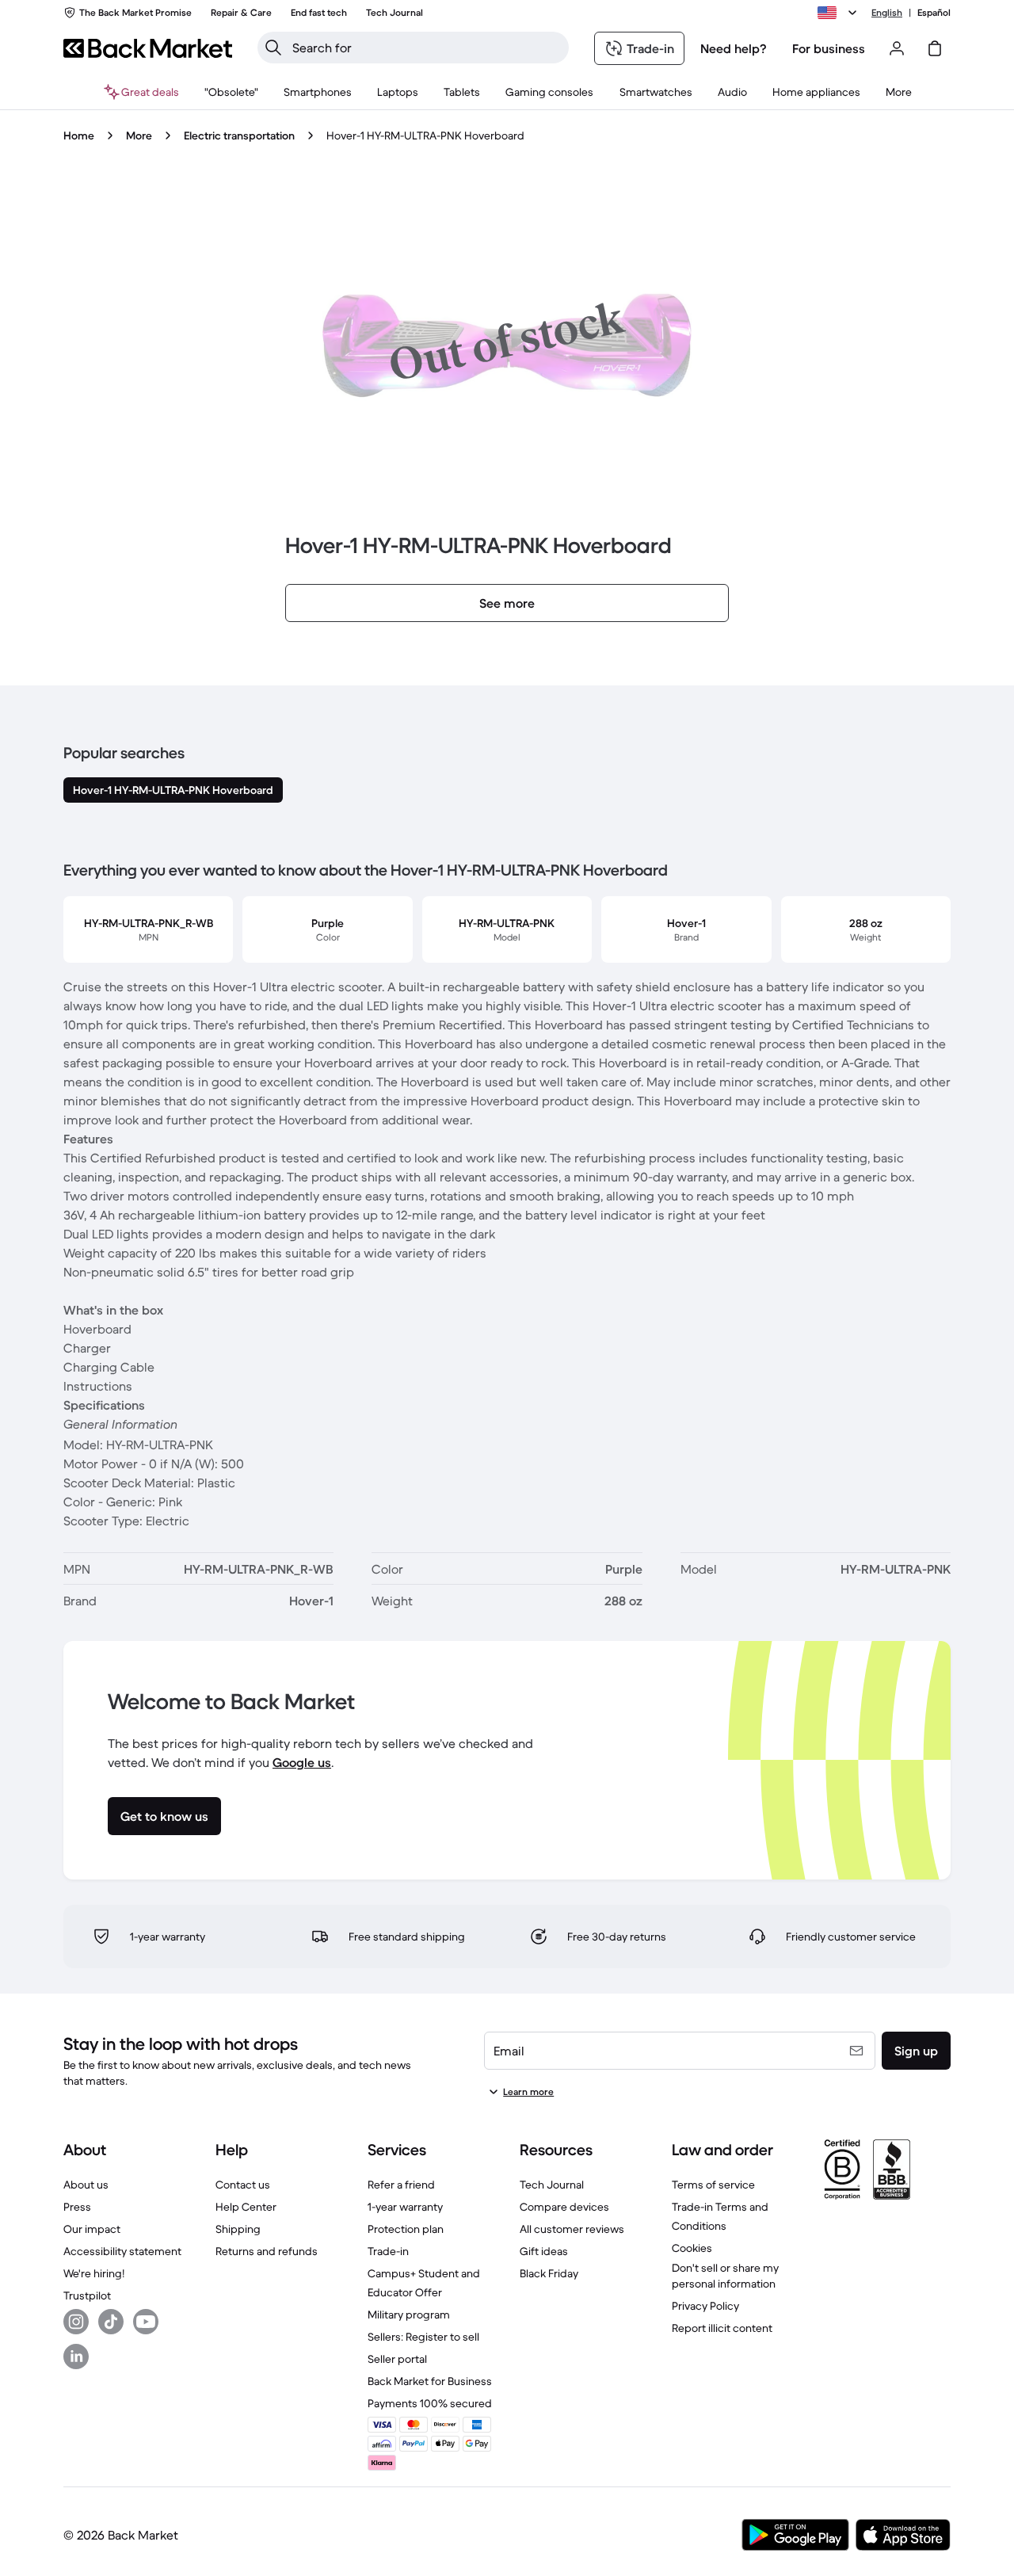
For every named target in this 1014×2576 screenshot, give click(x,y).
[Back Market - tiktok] (111, 2322)
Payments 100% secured (430, 2403)
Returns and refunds (267, 2251)
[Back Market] (148, 48)
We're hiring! (94, 2273)
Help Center (246, 2207)
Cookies (692, 2248)
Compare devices (564, 2207)
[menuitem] (318, 92)
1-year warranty (405, 2207)
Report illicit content (722, 2328)
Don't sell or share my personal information (725, 2276)
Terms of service (713, 2185)
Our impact (92, 2229)
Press (77, 2207)
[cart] (935, 48)
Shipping (238, 2229)
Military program (409, 2315)
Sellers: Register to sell (423, 2337)
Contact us (243, 2185)
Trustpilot (87, 2296)
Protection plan (406, 2229)
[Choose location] (840, 13)
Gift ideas (544, 2251)
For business (829, 48)
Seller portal (397, 2359)
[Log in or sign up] (897, 48)
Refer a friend (401, 2185)
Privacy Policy (705, 2306)
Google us (302, 1762)
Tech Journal (552, 2185)
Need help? (734, 48)
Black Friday (549, 2273)
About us (86, 2185)
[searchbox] (426, 48)
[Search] (273, 48)
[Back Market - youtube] (146, 2322)
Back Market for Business (430, 2381)
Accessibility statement (122, 2251)
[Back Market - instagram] (76, 2322)
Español (934, 12)
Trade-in (388, 2251)
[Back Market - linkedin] (76, 2357)
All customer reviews (572, 2229)
